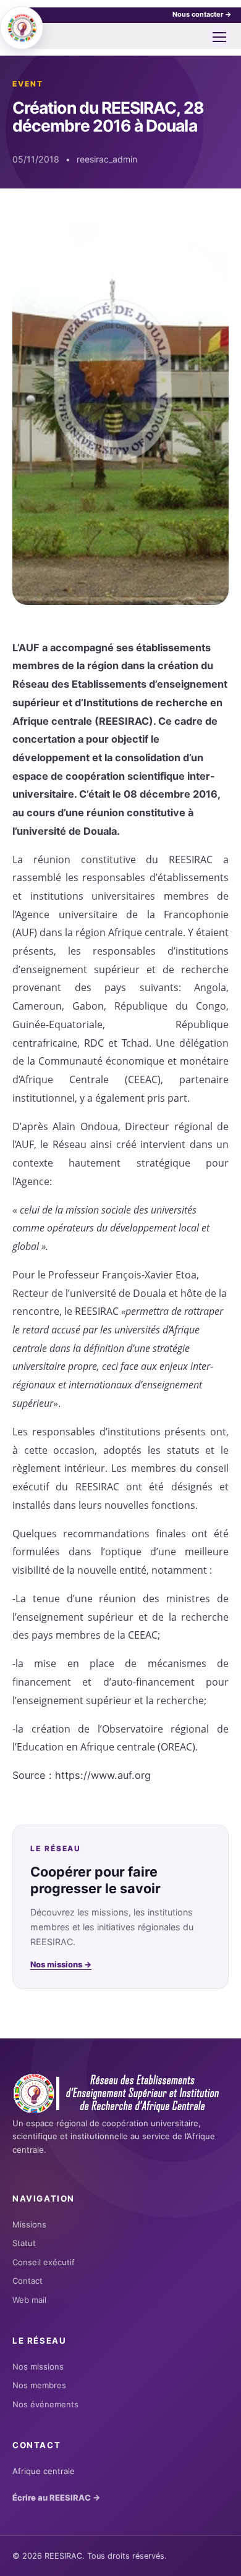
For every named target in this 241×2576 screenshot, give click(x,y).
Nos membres (39, 2385)
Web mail (29, 2300)
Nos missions (61, 1964)
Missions (29, 2224)
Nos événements (45, 2404)
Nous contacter (202, 14)
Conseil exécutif (44, 2262)
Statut (24, 2243)
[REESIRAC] (22, 28)
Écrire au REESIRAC (56, 2498)
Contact (27, 2281)
